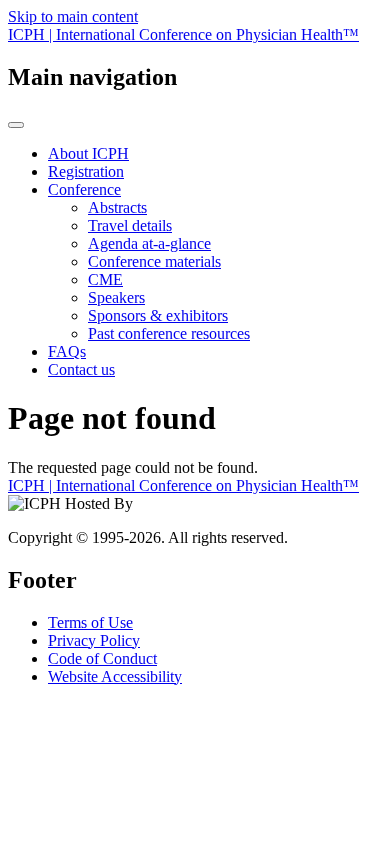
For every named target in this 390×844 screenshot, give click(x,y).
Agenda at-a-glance (149, 243)
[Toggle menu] (16, 125)
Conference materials (154, 261)
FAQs (67, 351)
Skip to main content (73, 16)
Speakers (116, 297)
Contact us (81, 369)
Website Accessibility (115, 676)
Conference (84, 189)
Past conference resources (169, 333)
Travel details (130, 225)
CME (105, 279)
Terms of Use (90, 622)
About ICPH (88, 153)
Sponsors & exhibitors (158, 315)
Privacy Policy (94, 640)
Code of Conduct (102, 658)
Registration (86, 171)
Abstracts (117, 207)
